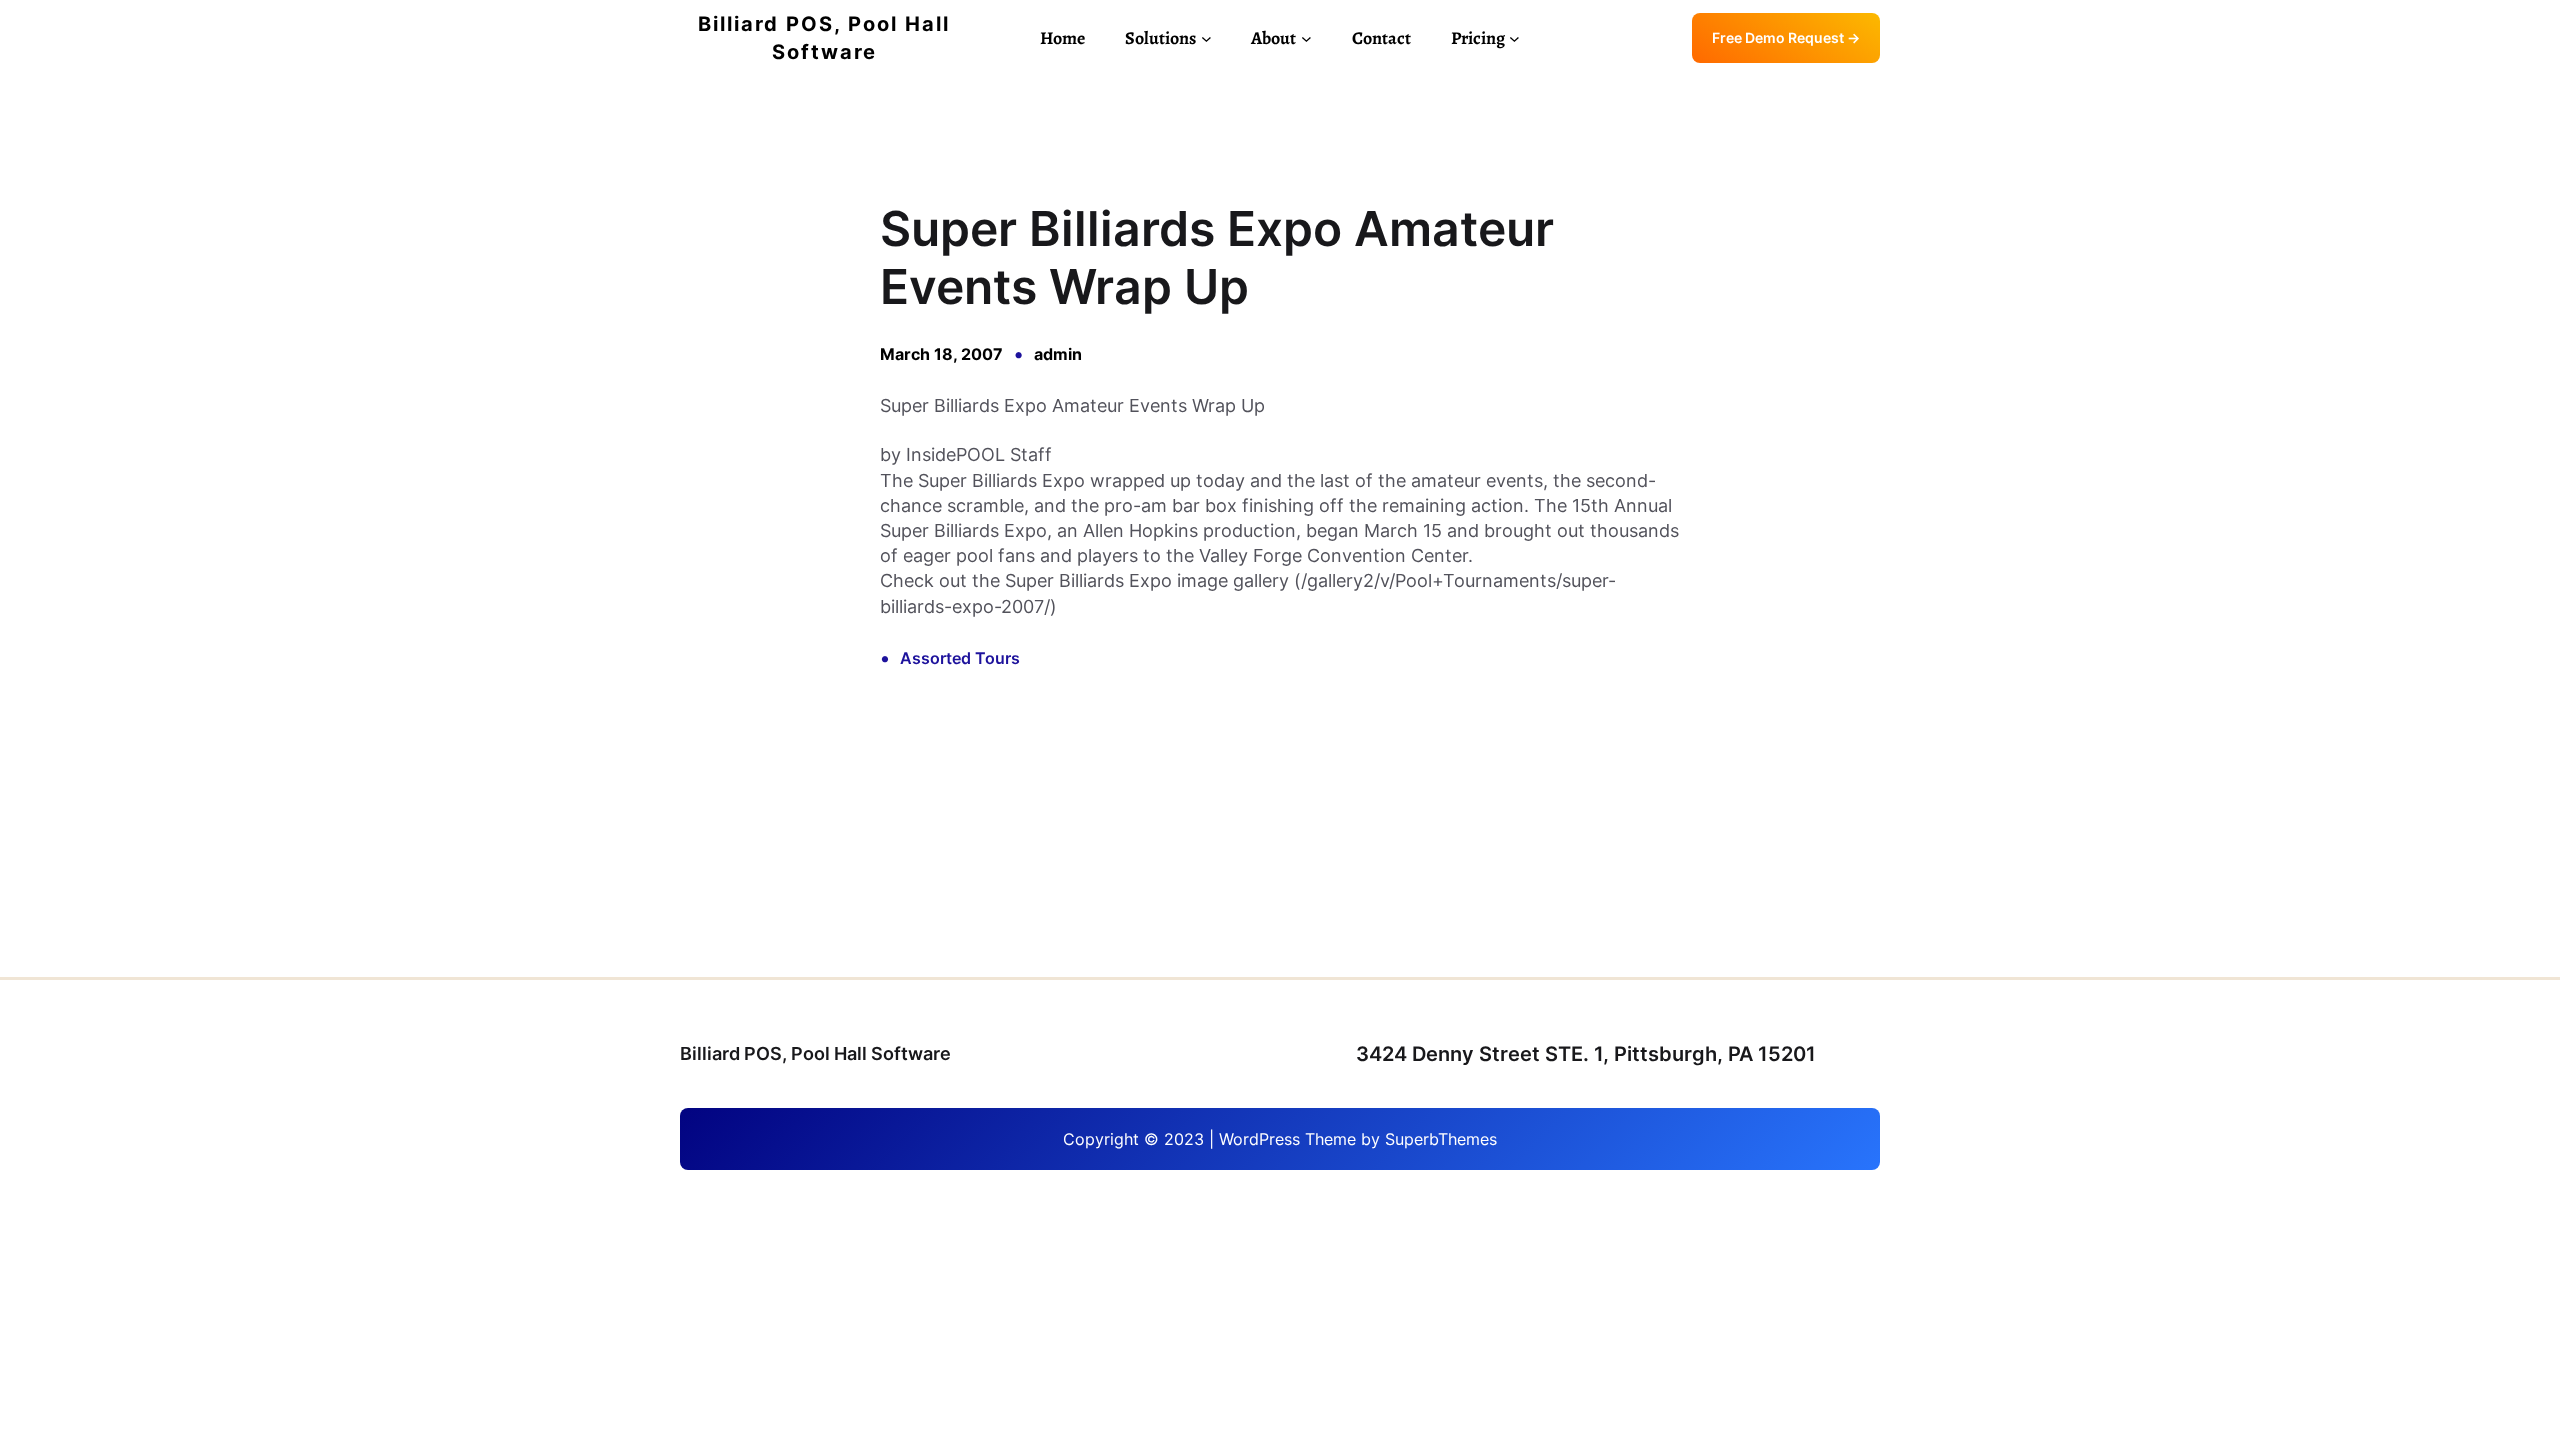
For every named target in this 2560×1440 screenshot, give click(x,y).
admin (1058, 354)
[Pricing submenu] (1514, 38)
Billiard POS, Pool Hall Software (815, 1053)
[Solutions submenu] (1206, 38)
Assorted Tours (960, 658)
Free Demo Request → (1786, 37)
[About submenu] (1306, 38)
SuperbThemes (1441, 1139)
